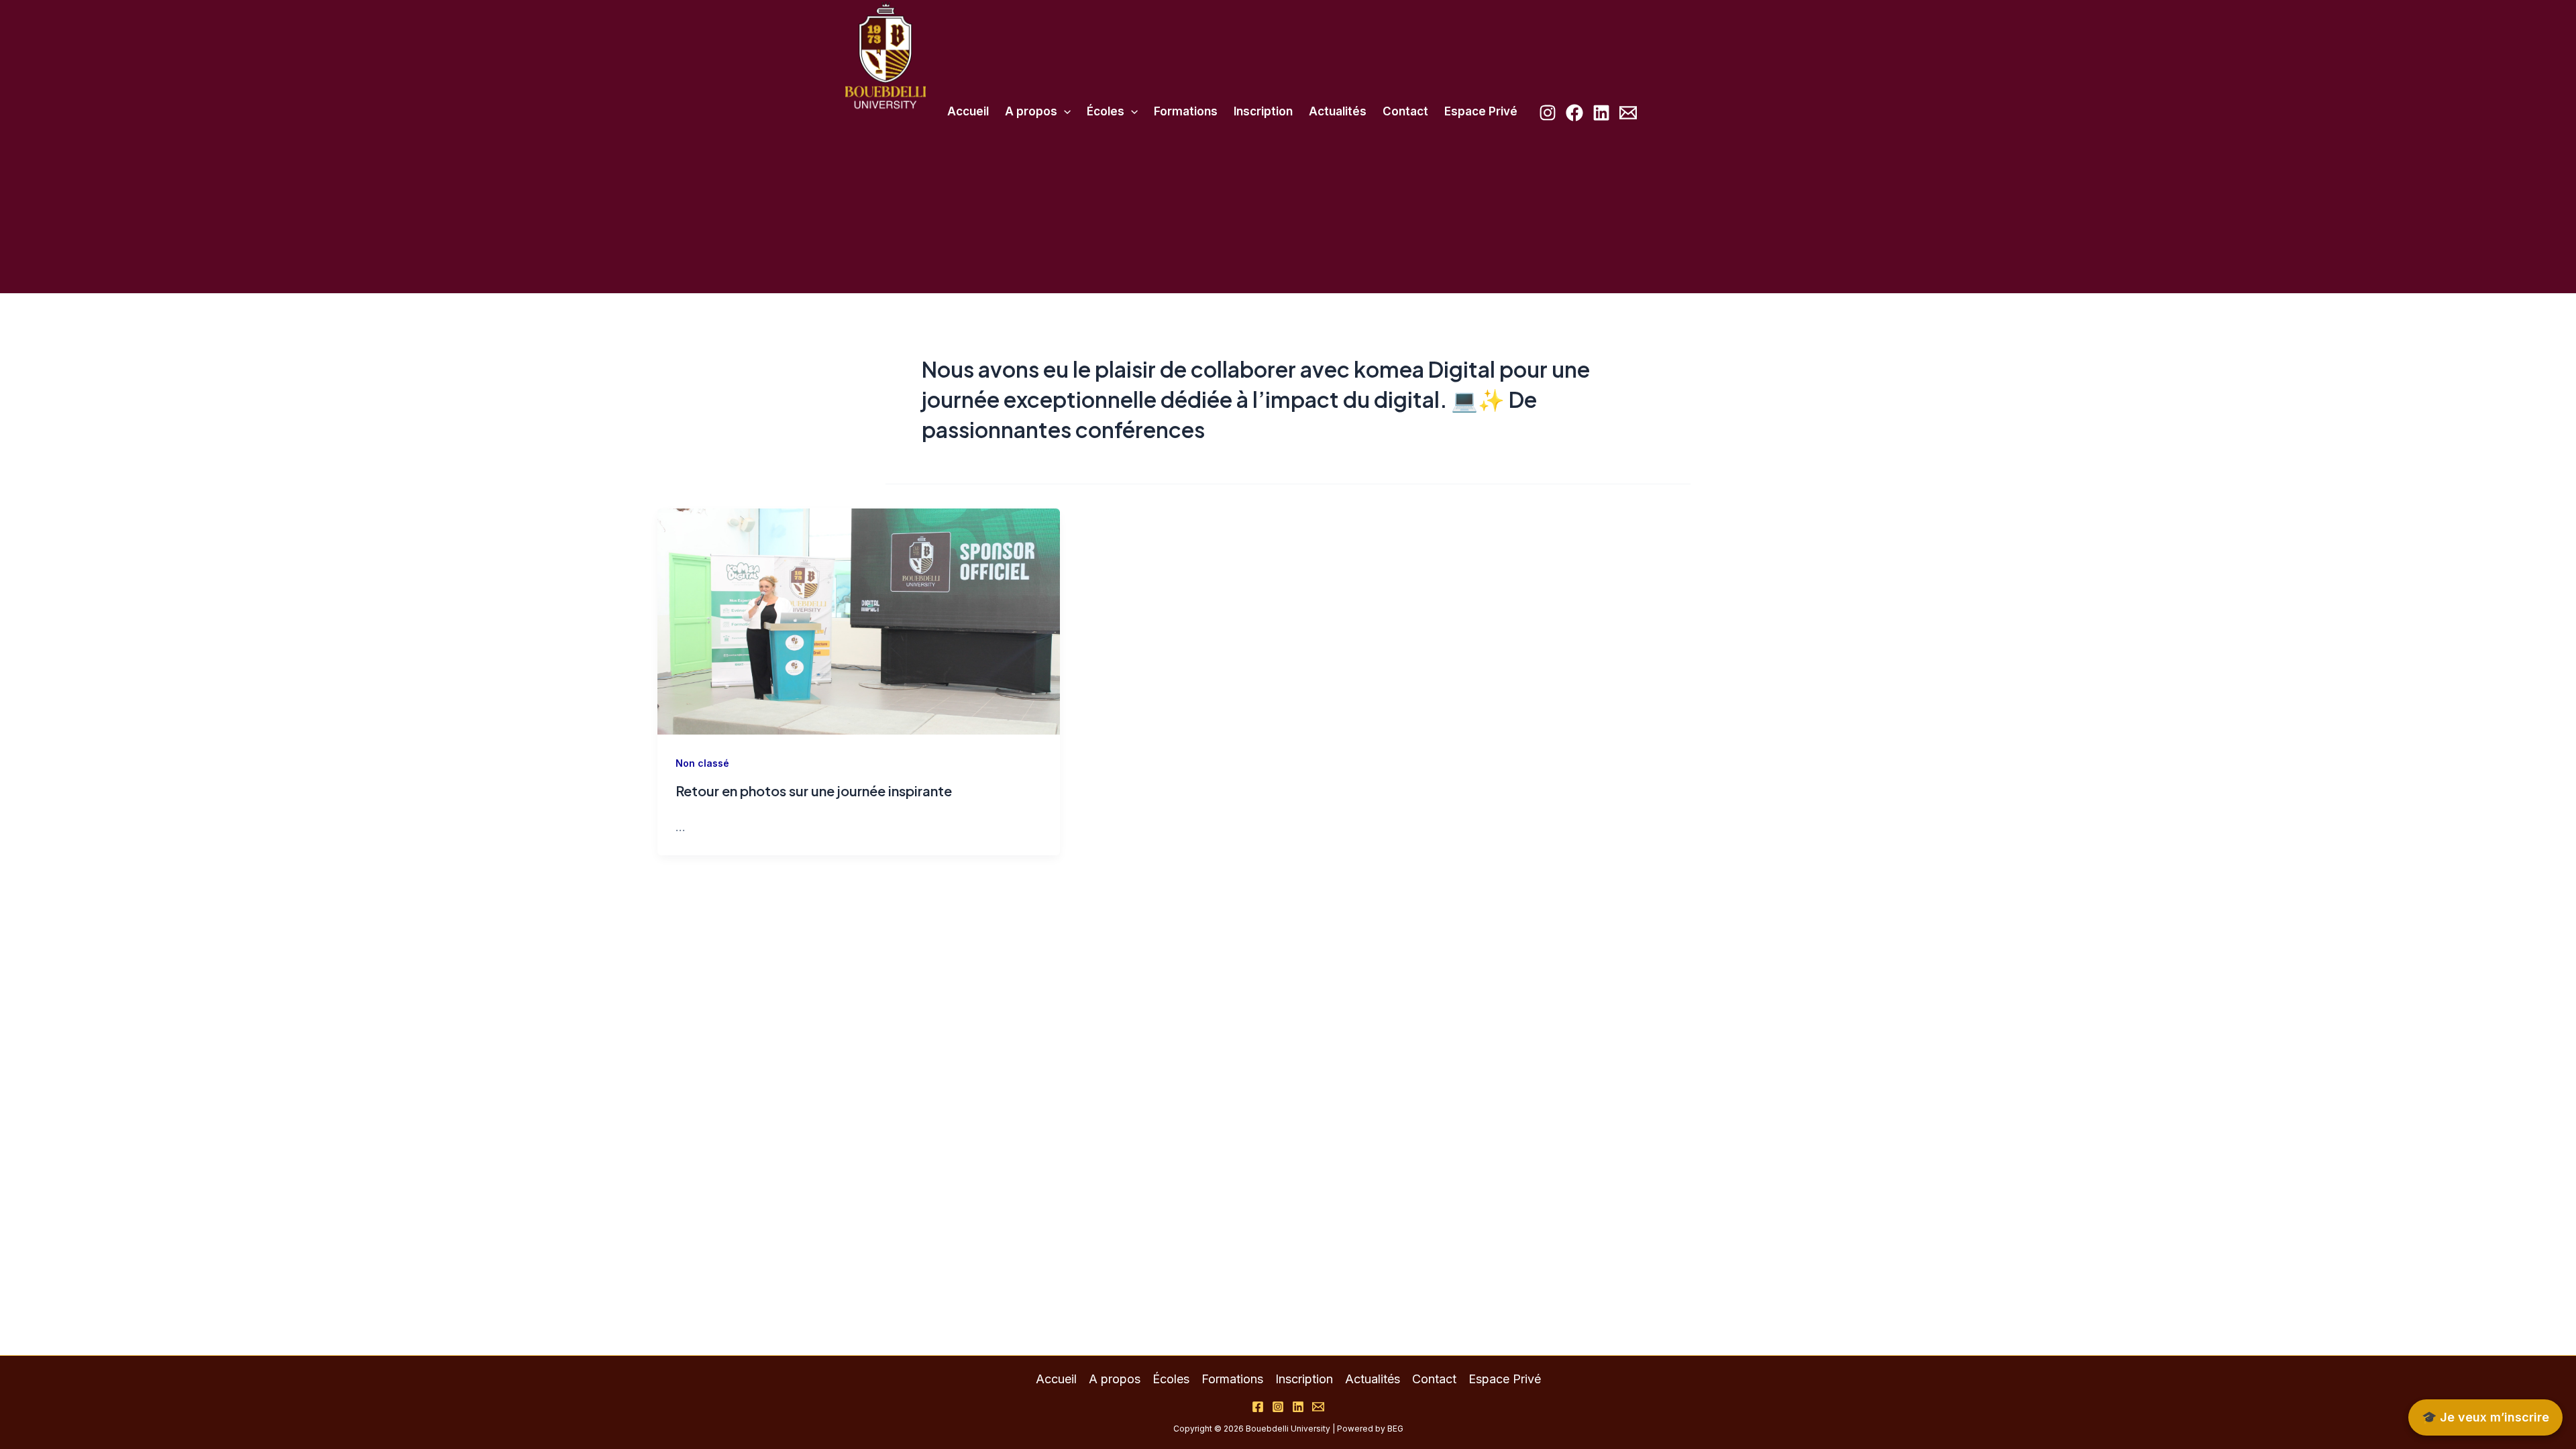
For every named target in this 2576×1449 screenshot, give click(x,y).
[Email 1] (1628, 113)
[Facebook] (1574, 113)
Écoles (1106, 111)
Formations (1186, 111)
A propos (1031, 111)
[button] (1064, 112)
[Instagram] (1548, 113)
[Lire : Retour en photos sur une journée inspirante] (859, 622)
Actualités (1338, 111)
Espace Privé (1481, 111)
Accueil (968, 111)
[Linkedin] (1601, 113)
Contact (1405, 111)
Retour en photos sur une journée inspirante (814, 791)
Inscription (1263, 111)
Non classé (702, 763)
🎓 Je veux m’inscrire (2485, 1417)
